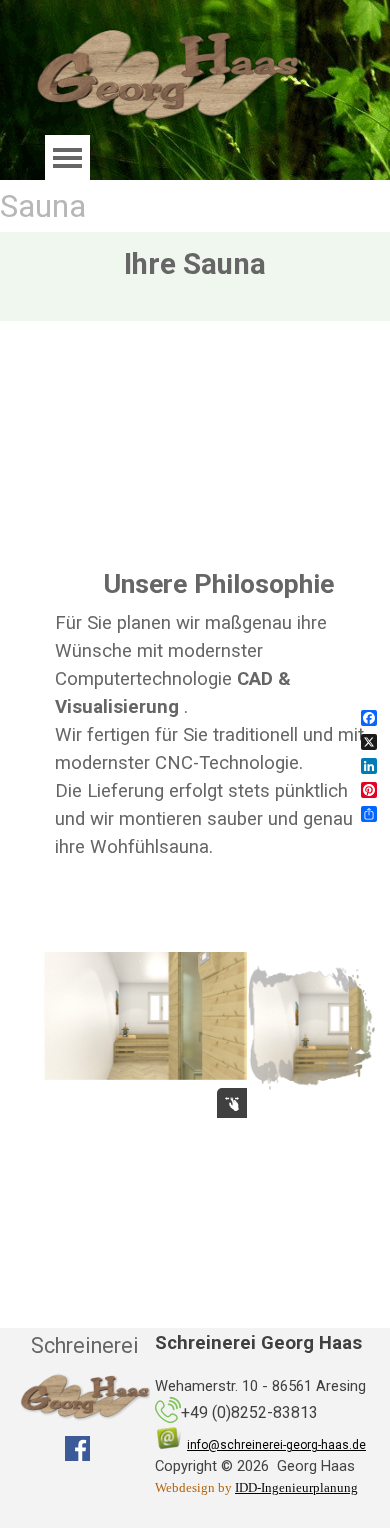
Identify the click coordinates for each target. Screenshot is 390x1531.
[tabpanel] (218, 726)
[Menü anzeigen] (67, 157)
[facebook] (77, 1448)
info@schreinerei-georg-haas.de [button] (276, 1445)
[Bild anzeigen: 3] (311, 1027)
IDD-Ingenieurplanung (296, 1487)
